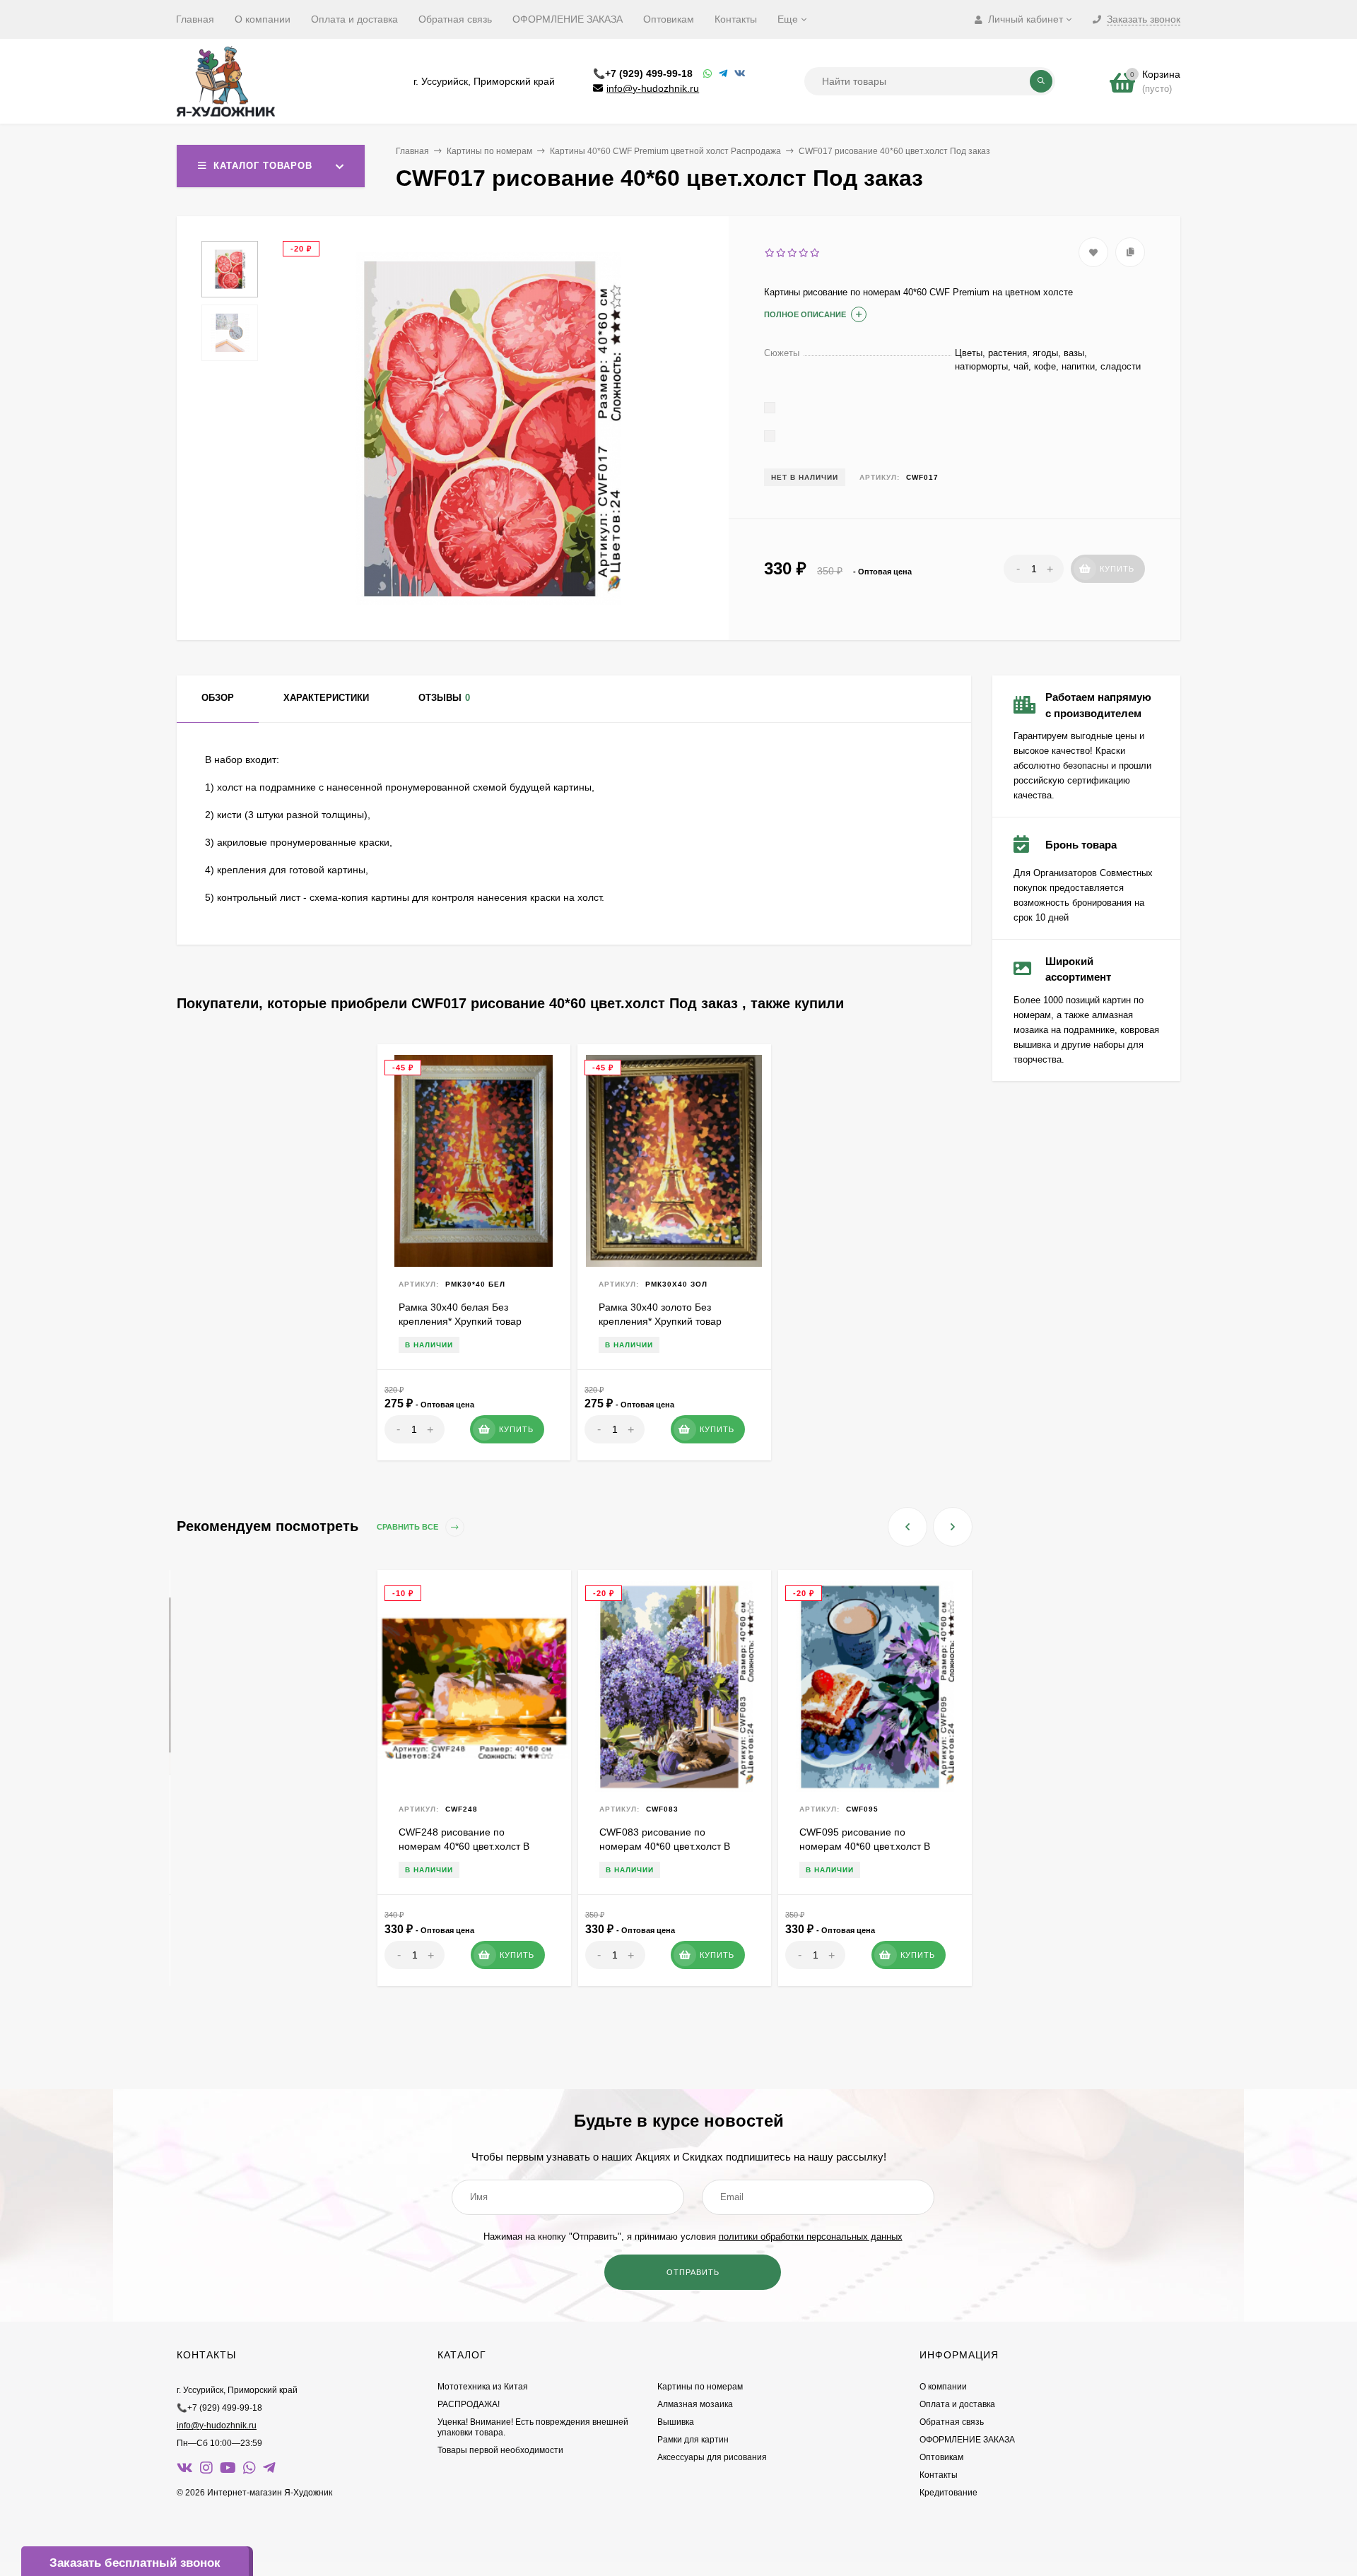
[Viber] (740, 74)
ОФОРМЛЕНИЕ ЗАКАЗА (568, 19)
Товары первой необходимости (500, 2450)
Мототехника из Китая (483, 2387)
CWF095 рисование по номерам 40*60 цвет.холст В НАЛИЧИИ (865, 1846)
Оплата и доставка (354, 19)
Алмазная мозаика (695, 2404)
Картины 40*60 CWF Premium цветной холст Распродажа (665, 151)
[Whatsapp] (707, 74)
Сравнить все (409, 1527)
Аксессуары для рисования (712, 2457)
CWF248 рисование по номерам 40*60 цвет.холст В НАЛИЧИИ (464, 1846)
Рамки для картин (693, 2440)
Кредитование (948, 2493)
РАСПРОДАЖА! (469, 2404)
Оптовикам (669, 19)
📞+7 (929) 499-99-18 (643, 73)
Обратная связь (455, 19)
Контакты (736, 19)
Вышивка (676, 2422)
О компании (263, 19)
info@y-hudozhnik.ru (653, 88)
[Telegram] (723, 74)
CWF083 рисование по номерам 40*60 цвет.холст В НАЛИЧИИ (665, 1846)
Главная (195, 19)
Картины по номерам (489, 151)
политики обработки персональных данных (811, 2237)
